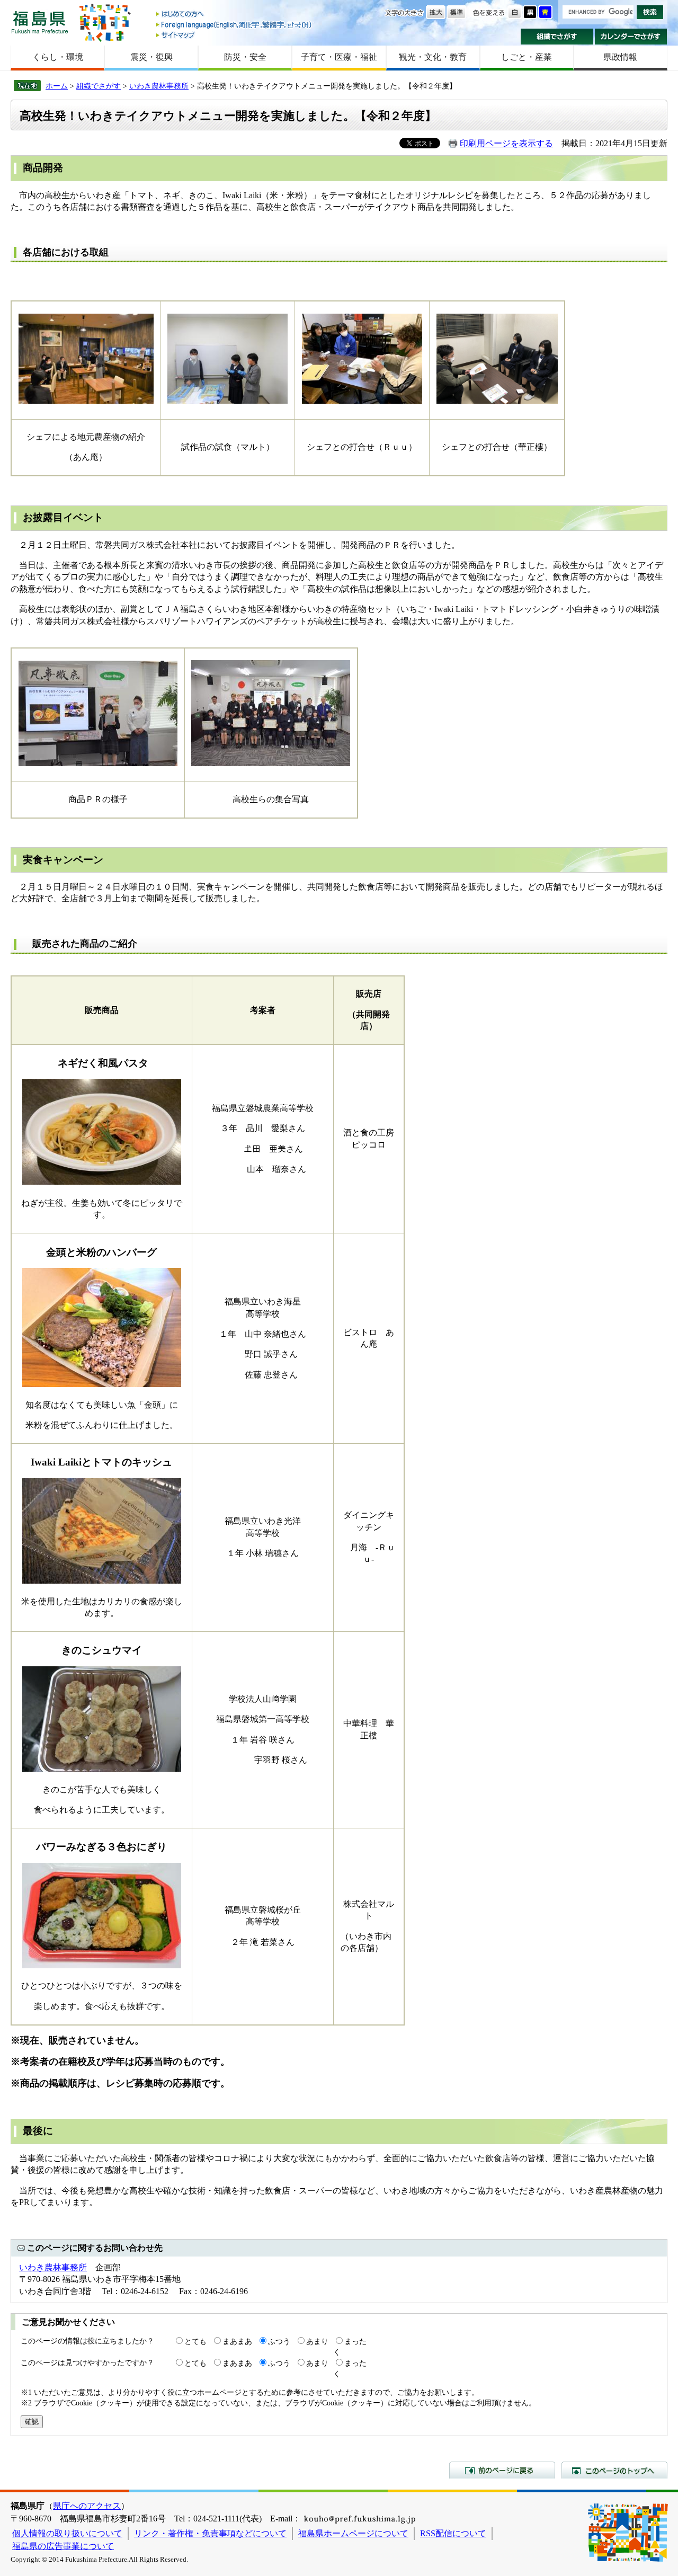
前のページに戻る (502, 2470)
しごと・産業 (527, 57)
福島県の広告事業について (63, 2546)
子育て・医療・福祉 (339, 57)
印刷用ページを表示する (506, 143)
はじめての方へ (235, 15)
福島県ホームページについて (353, 2533)
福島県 (40, 22)
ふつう (279, 2341)
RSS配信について (453, 2533)
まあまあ (237, 2341)
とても (195, 2341)
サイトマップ (235, 35)
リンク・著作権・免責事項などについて (210, 2533)
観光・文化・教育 (433, 57)
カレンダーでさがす (631, 37)
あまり (317, 2341)
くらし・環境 (58, 57)
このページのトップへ (614, 2470)
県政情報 (620, 57)
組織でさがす (557, 37)
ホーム (57, 86)
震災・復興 (151, 57)
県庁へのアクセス (87, 2506)
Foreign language (235, 25)
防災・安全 (245, 57)
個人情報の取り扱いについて (67, 2533)
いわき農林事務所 (159, 86)
